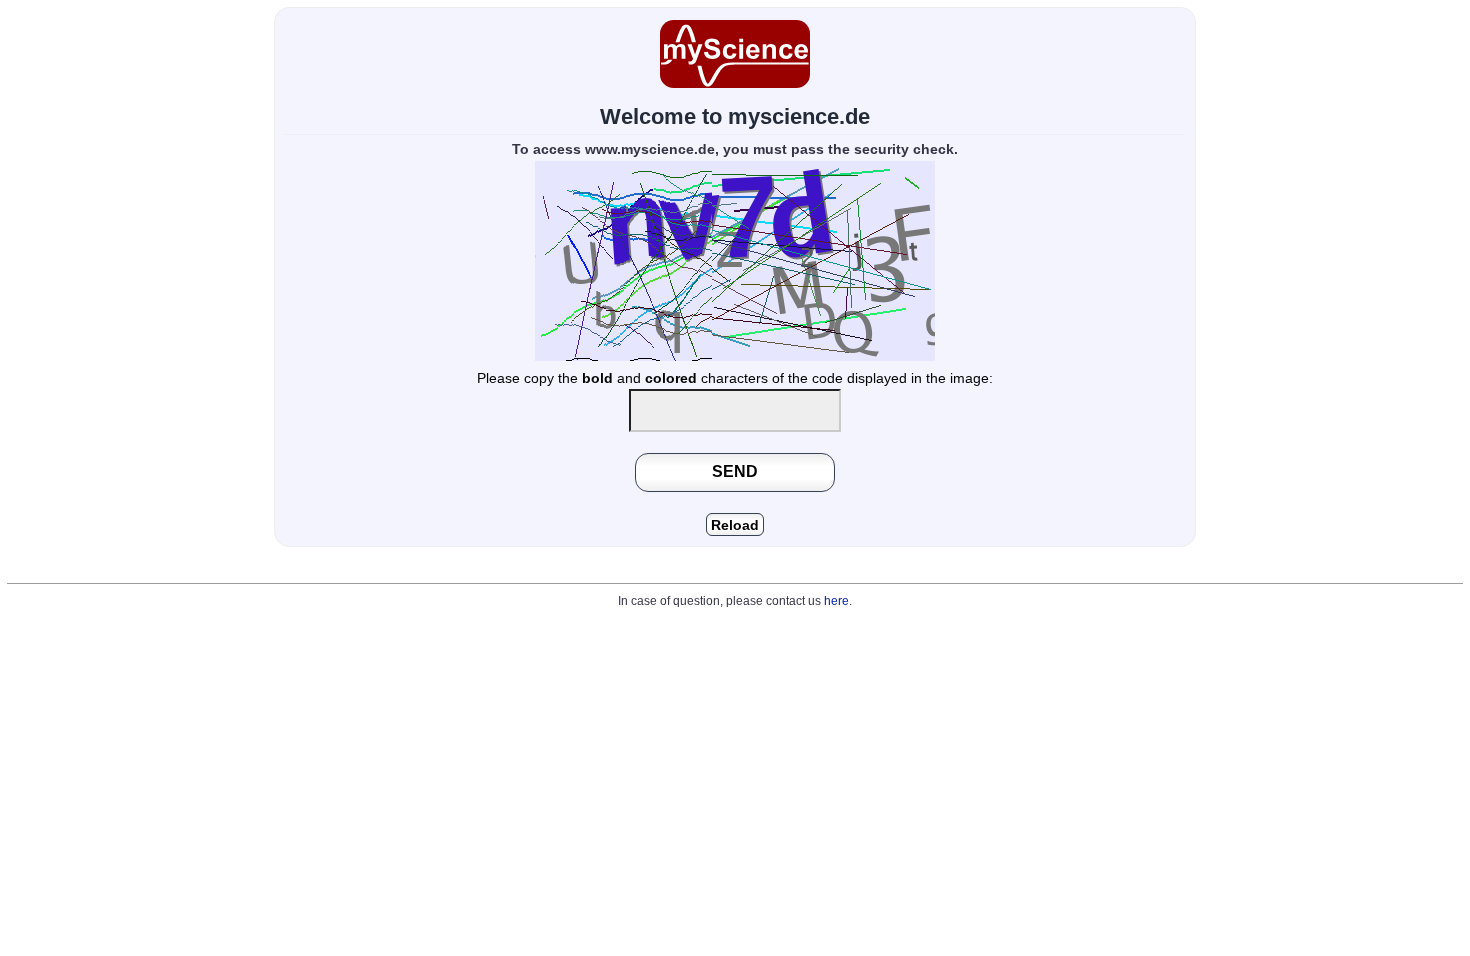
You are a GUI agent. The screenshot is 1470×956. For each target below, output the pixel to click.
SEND (735, 471)
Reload (735, 525)
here (836, 601)
